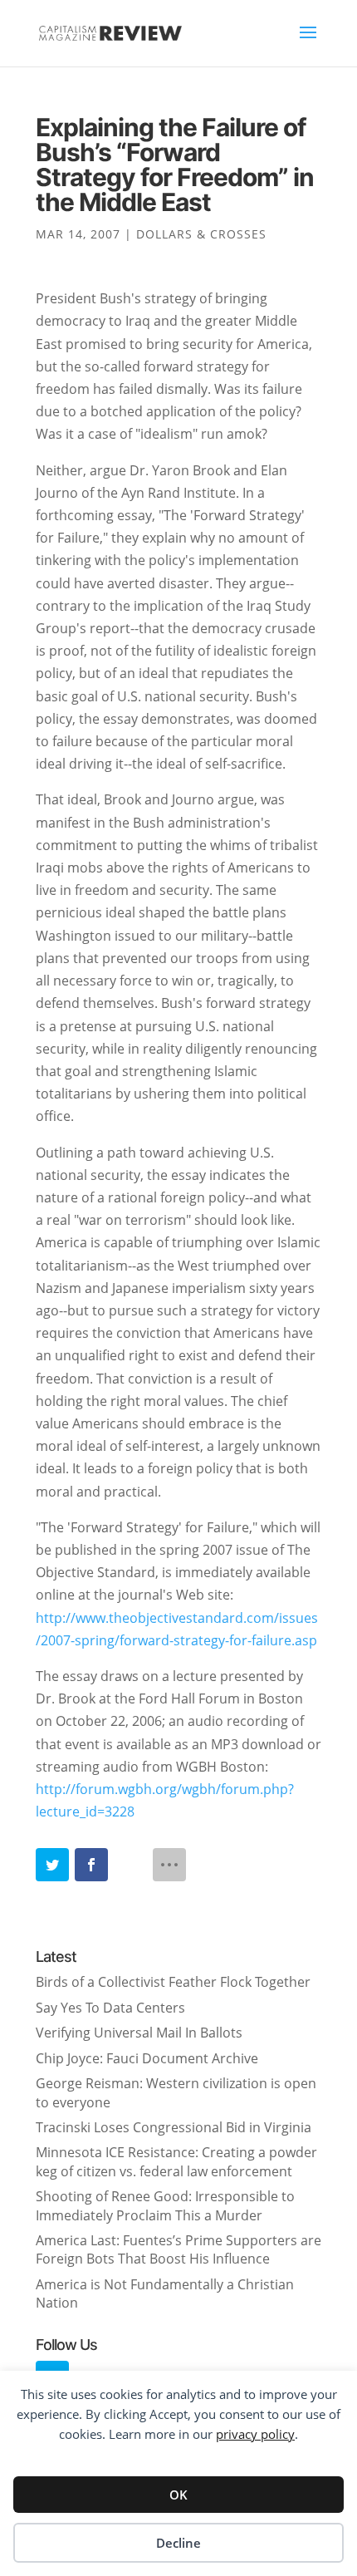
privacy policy (255, 2434)
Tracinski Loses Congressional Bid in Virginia (174, 2127)
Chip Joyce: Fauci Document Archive (147, 2058)
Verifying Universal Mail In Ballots (139, 2033)
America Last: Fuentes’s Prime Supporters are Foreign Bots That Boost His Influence (178, 2249)
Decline (178, 2543)
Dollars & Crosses (201, 234)
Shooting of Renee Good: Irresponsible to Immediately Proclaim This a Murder (165, 2205)
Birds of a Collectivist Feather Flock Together (173, 1982)
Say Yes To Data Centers (110, 2008)
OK (178, 2495)
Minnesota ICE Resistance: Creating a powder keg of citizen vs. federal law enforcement (176, 2161)
